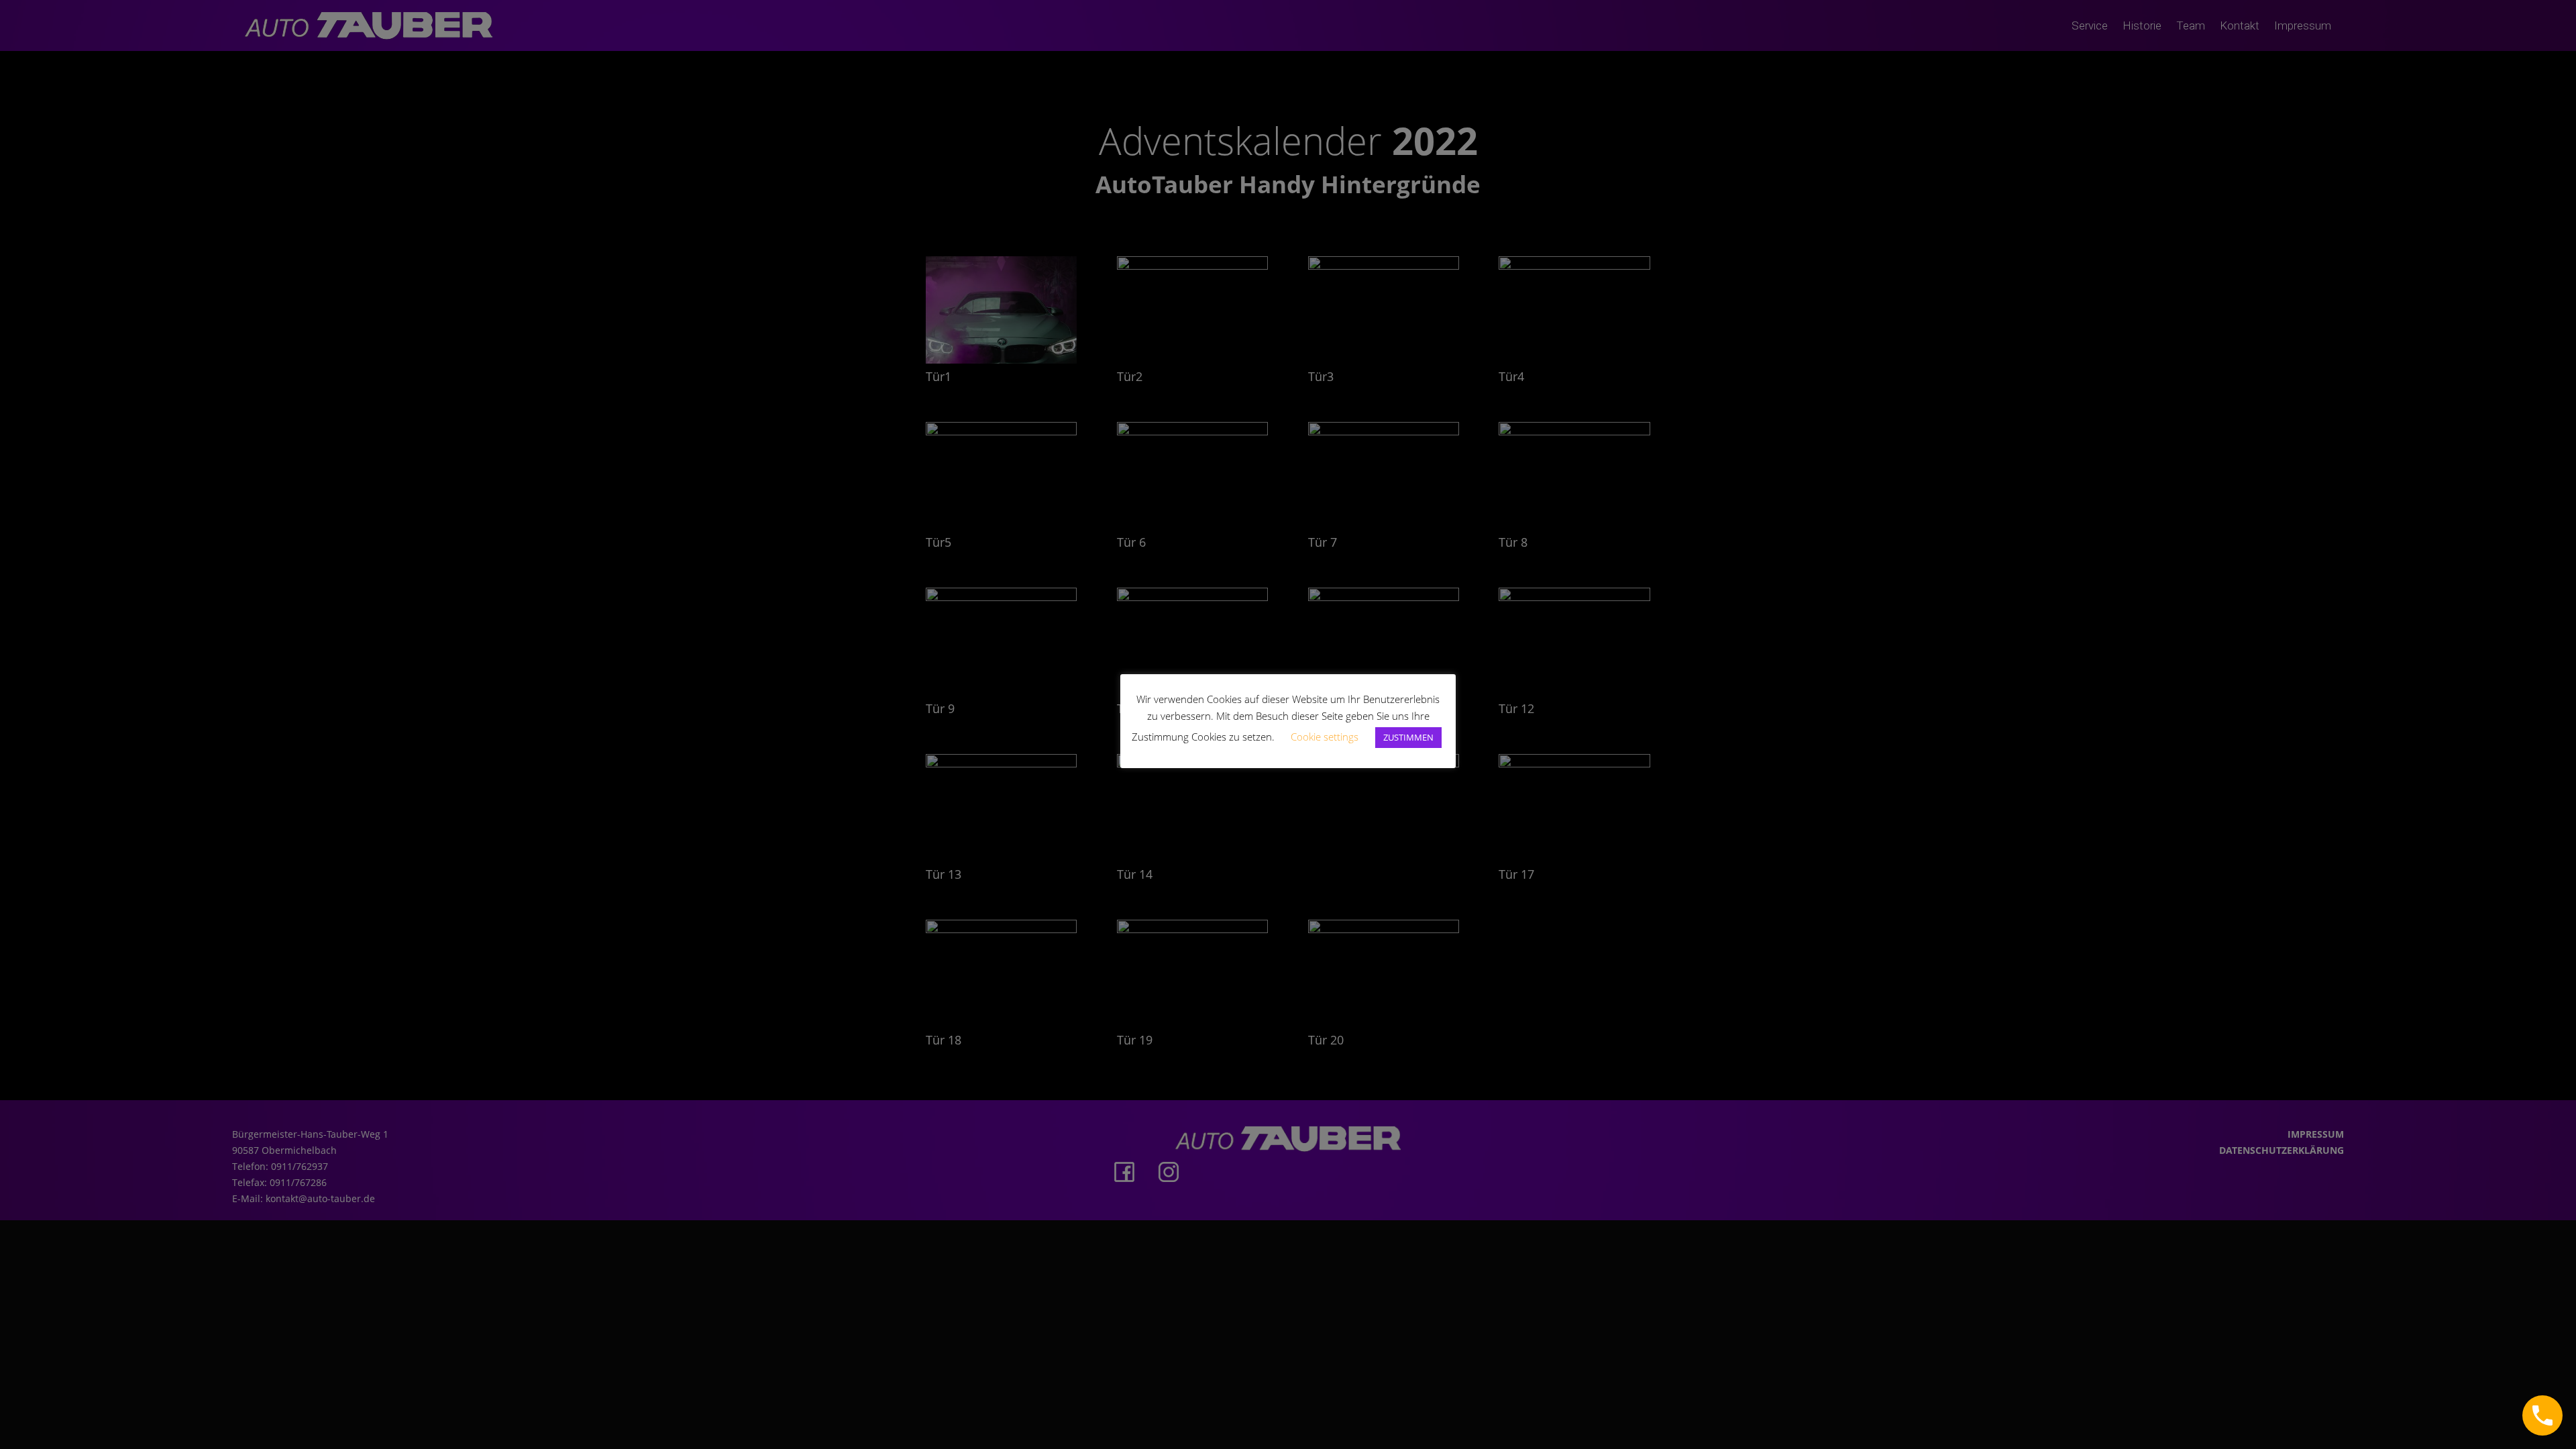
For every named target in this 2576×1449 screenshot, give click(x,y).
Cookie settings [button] (1325, 737)
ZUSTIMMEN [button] (1408, 737)
